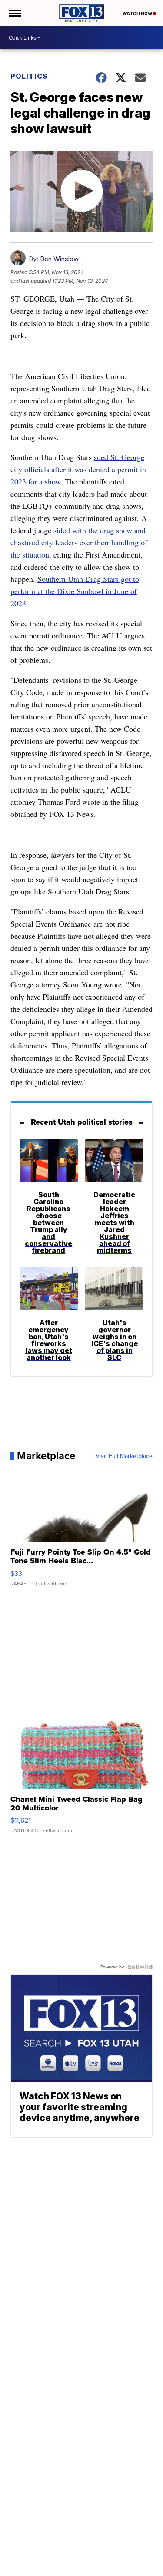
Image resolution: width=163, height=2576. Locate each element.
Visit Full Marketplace (124, 1456)
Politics (29, 76)
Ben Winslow (59, 259)
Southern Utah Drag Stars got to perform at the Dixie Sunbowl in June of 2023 (75, 591)
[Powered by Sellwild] (140, 1967)
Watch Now (138, 13)
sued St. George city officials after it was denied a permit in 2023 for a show (78, 469)
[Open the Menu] (15, 13)
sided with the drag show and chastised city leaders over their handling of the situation (79, 542)
